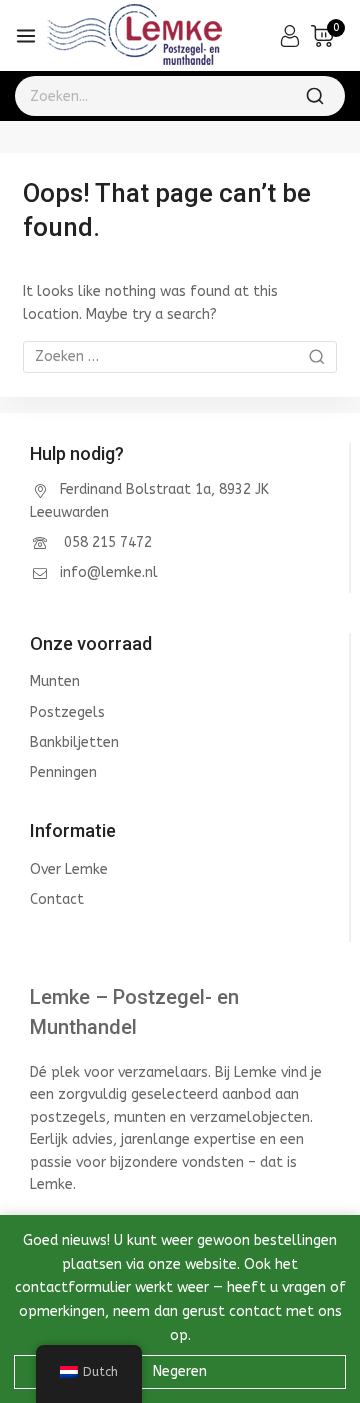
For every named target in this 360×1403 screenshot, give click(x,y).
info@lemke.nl (109, 572)
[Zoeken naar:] (180, 356)
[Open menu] (26, 36)
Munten (55, 681)
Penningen (63, 772)
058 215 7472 (106, 542)
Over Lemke (69, 869)
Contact (57, 899)
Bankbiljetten (74, 742)
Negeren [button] (180, 1371)
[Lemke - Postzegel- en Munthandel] (134, 36)
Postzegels (67, 712)
